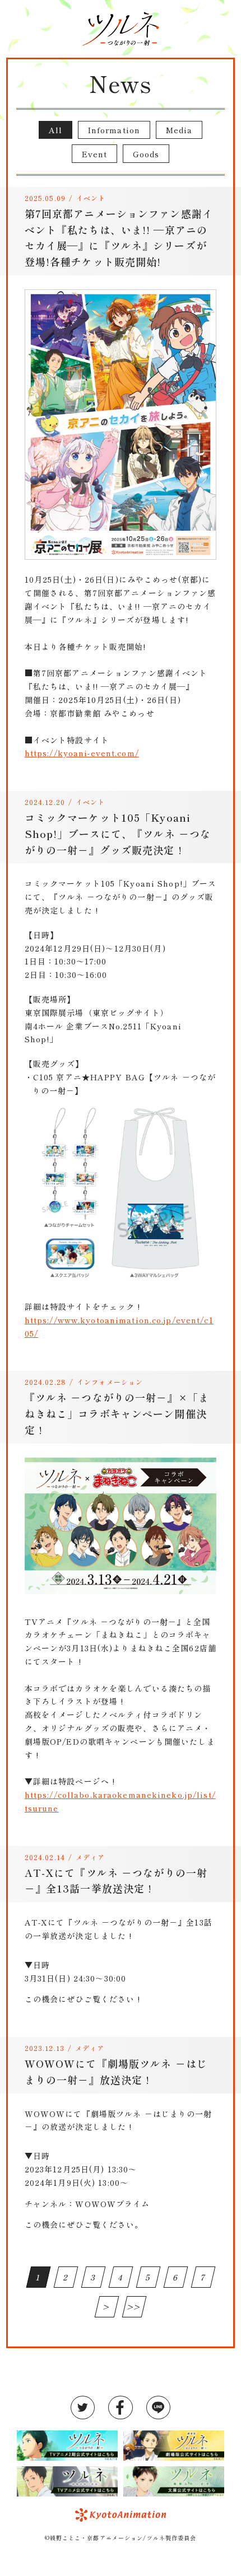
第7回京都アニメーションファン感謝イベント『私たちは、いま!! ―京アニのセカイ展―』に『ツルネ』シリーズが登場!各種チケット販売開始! (119, 237)
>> (134, 2307)
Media (179, 130)
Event (95, 154)
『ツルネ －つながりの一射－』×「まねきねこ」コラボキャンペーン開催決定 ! (117, 1413)
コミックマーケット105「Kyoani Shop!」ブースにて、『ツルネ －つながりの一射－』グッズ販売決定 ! (118, 833)
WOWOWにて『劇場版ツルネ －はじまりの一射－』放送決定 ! (116, 2071)
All (55, 130)
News (121, 83)
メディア (90, 1857)
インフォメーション (110, 1382)
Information (114, 130)
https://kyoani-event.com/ (82, 753)
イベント (91, 198)
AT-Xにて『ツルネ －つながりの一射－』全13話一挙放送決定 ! (116, 1881)
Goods (146, 154)
